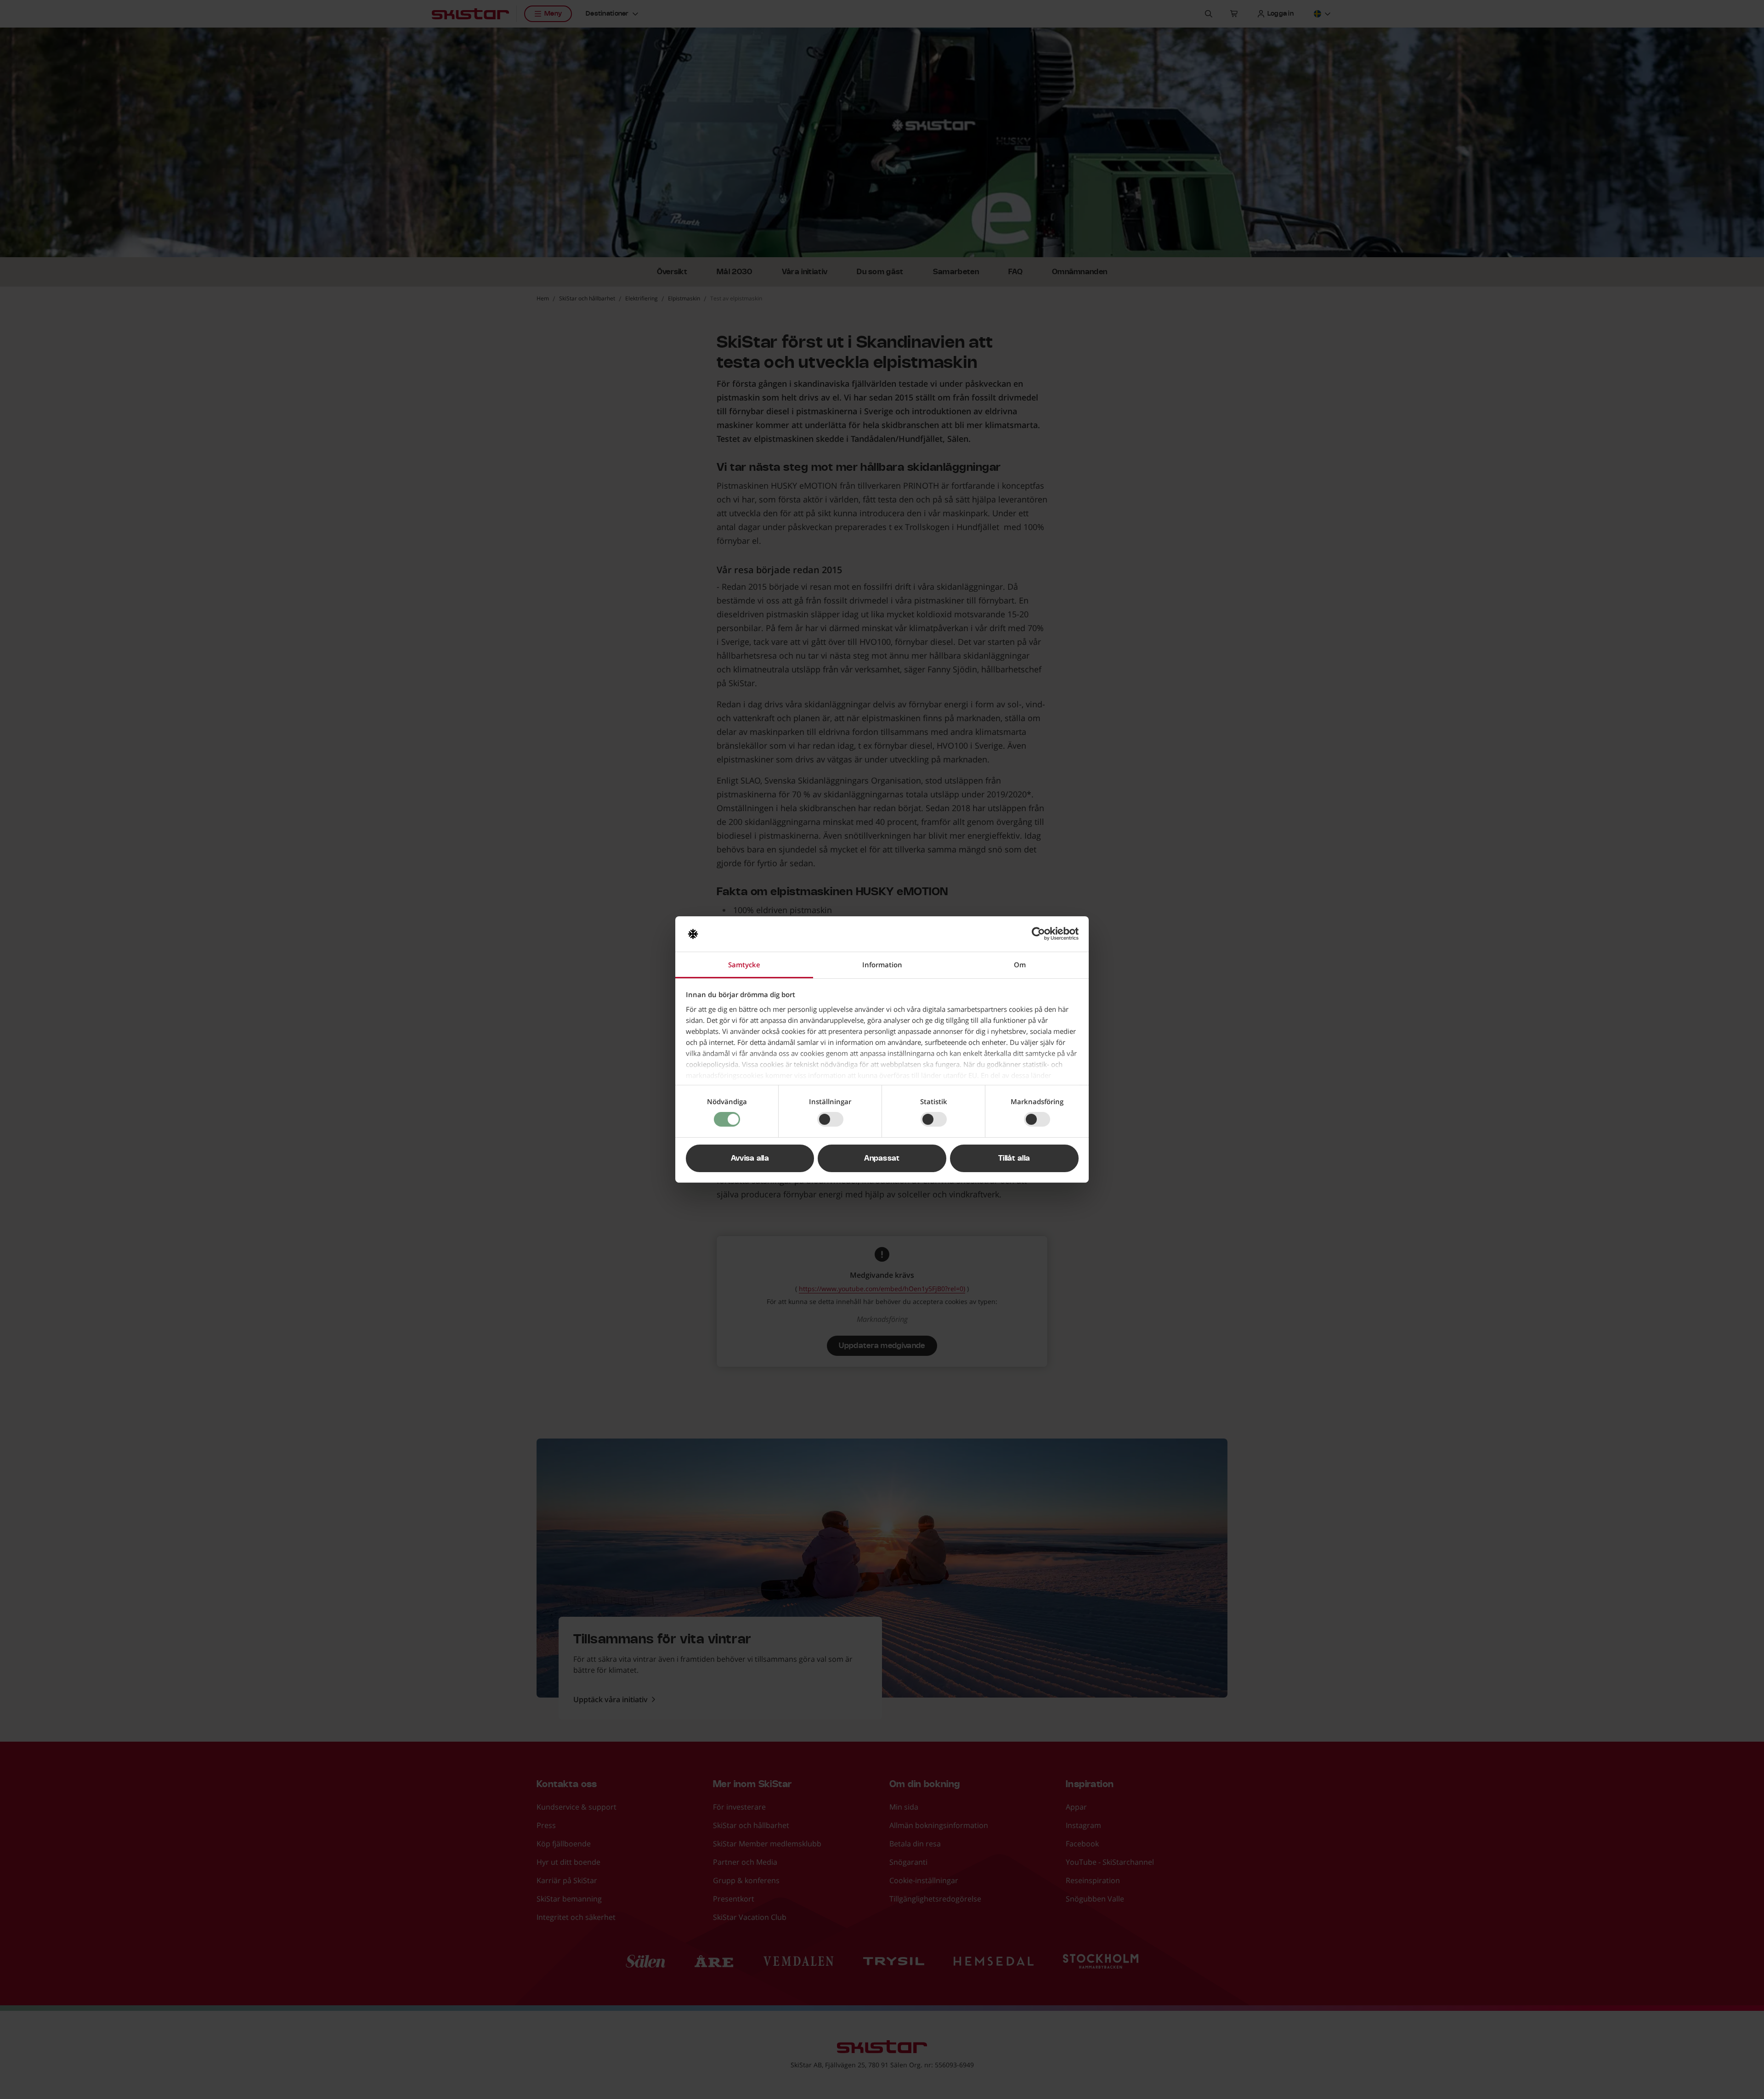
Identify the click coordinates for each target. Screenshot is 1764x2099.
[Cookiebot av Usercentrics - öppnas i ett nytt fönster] (1038, 934)
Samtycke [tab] (744, 965)
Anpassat (882, 1158)
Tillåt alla (1014, 1158)
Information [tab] (882, 965)
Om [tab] (1020, 965)
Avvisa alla (750, 1158)
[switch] (830, 1119)
